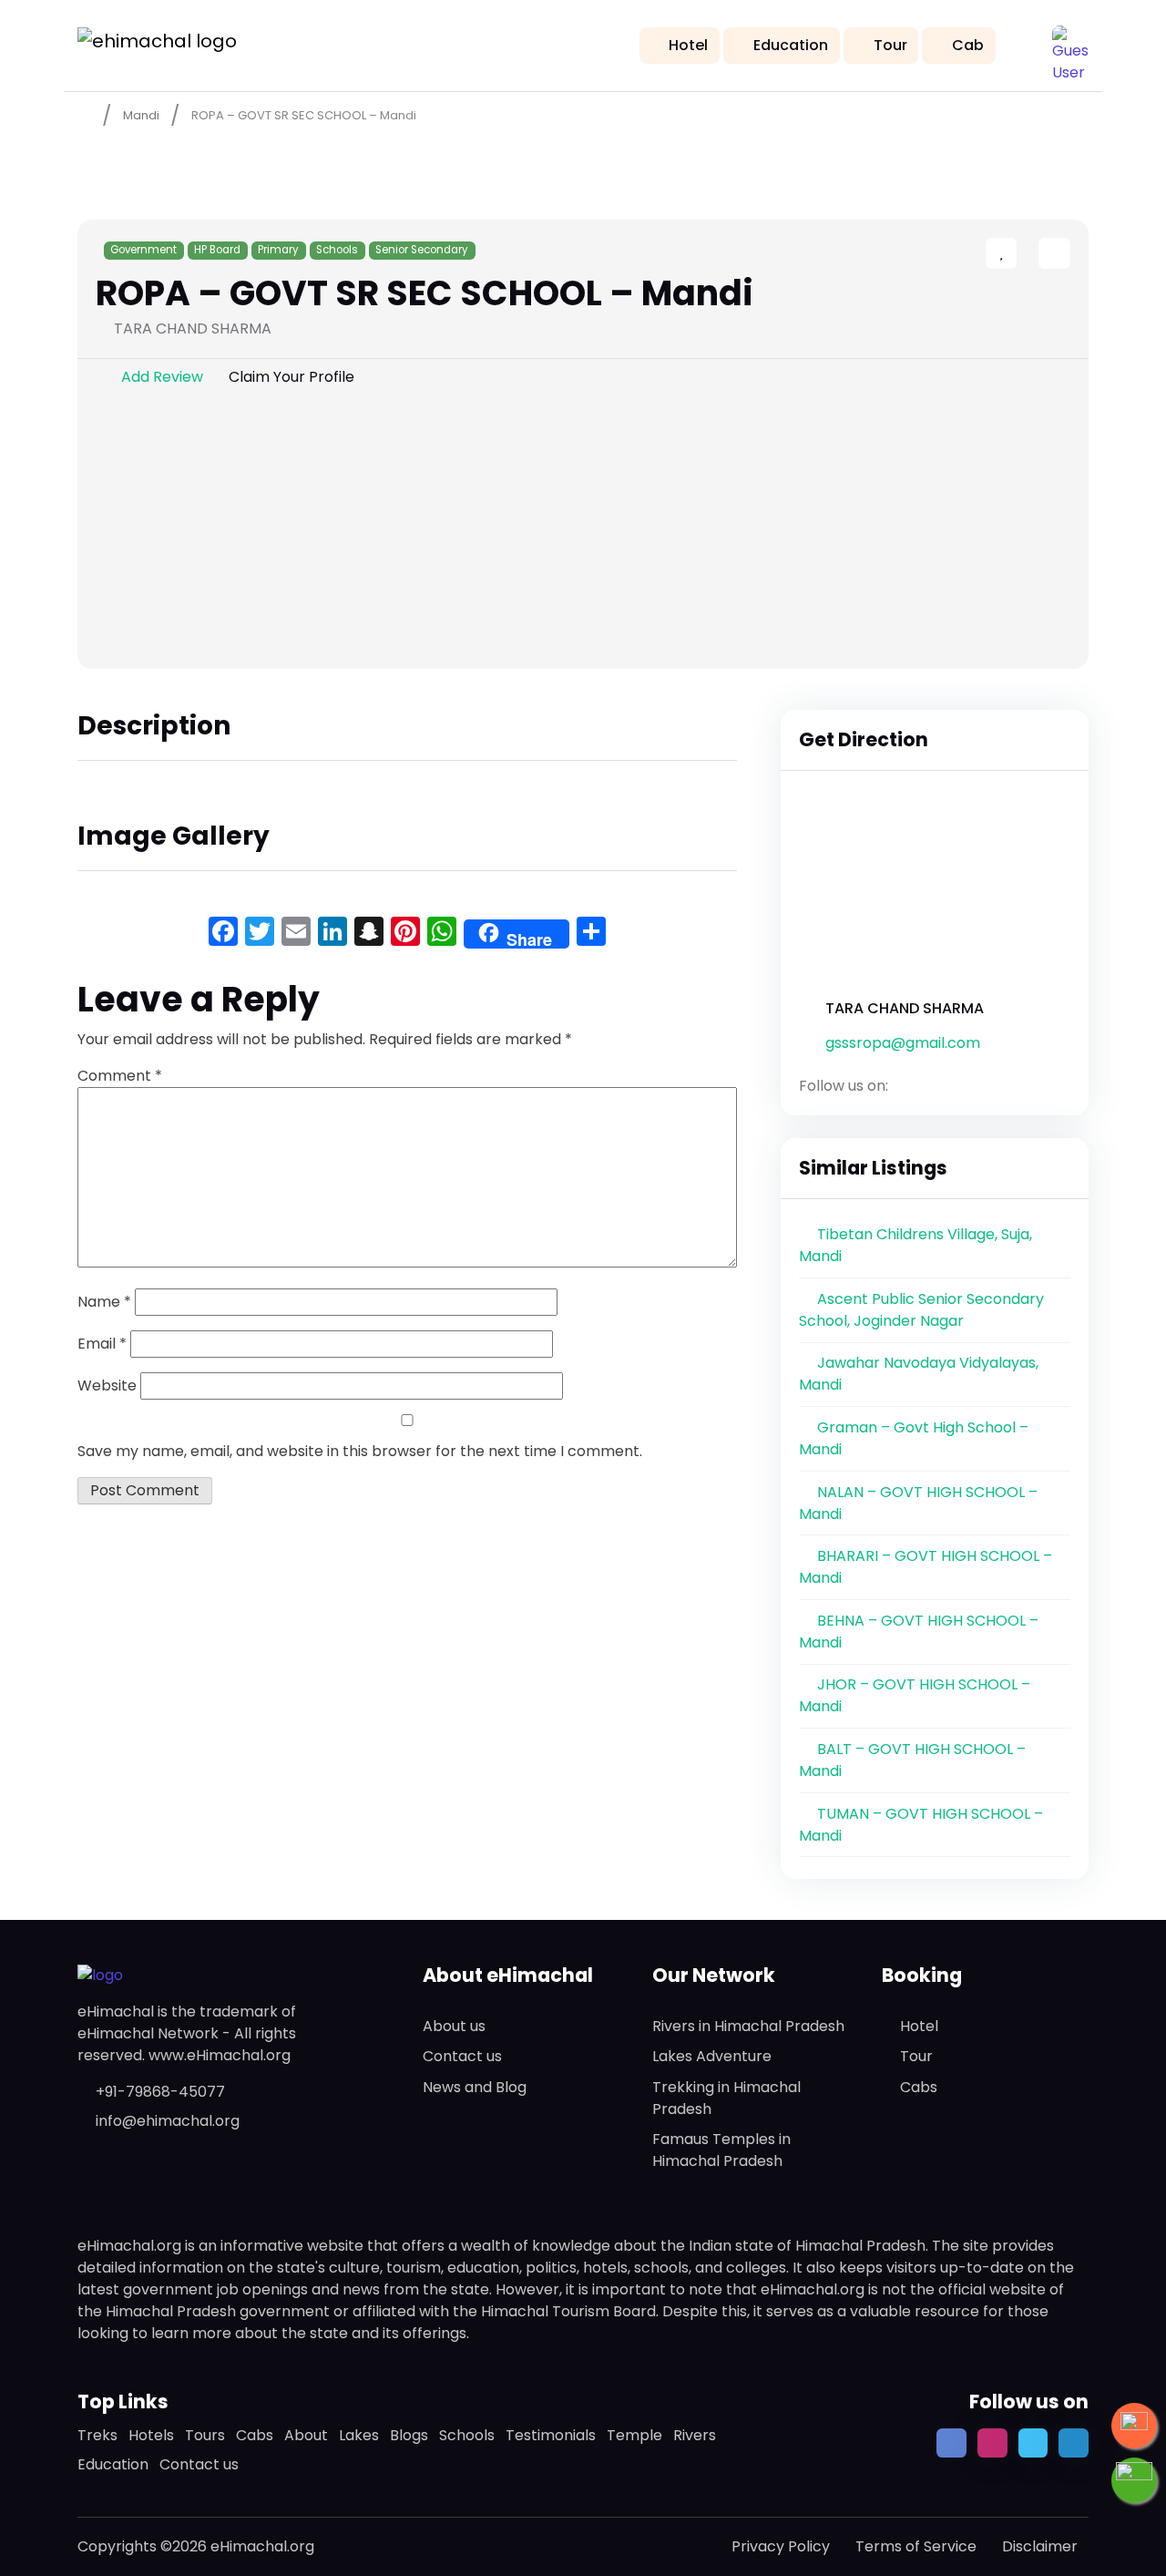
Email (102, 1344)
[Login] (1022, 255)
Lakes (359, 2435)
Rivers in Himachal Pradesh (748, 2026)
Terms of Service (916, 2546)
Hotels (151, 2435)
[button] (1070, 44)
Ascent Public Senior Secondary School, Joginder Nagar (921, 1310)
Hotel (688, 45)
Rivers (695, 2435)
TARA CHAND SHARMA (905, 1008)
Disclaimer (1040, 2546)
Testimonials (551, 2435)
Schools (337, 250)
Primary (278, 250)
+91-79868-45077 (160, 2092)
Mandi (141, 115)
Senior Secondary (422, 250)
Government (143, 250)
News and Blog (475, 2087)
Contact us (462, 2056)
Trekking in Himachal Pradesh (726, 2098)
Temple (634, 2435)
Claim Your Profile (291, 377)
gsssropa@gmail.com (903, 1043)
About (306, 2435)
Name (104, 1302)
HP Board (217, 250)
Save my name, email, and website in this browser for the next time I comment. (360, 1451)
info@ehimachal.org (168, 2121)
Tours (205, 2435)
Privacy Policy (781, 2546)
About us (454, 2026)
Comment (120, 1076)
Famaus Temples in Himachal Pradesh (721, 2150)
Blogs (409, 2435)
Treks (97, 2435)
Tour (890, 45)
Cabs (919, 2087)
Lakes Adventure (712, 2056)
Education (791, 45)
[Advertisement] (583, 532)
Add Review (162, 377)
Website (107, 1385)
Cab (968, 45)
